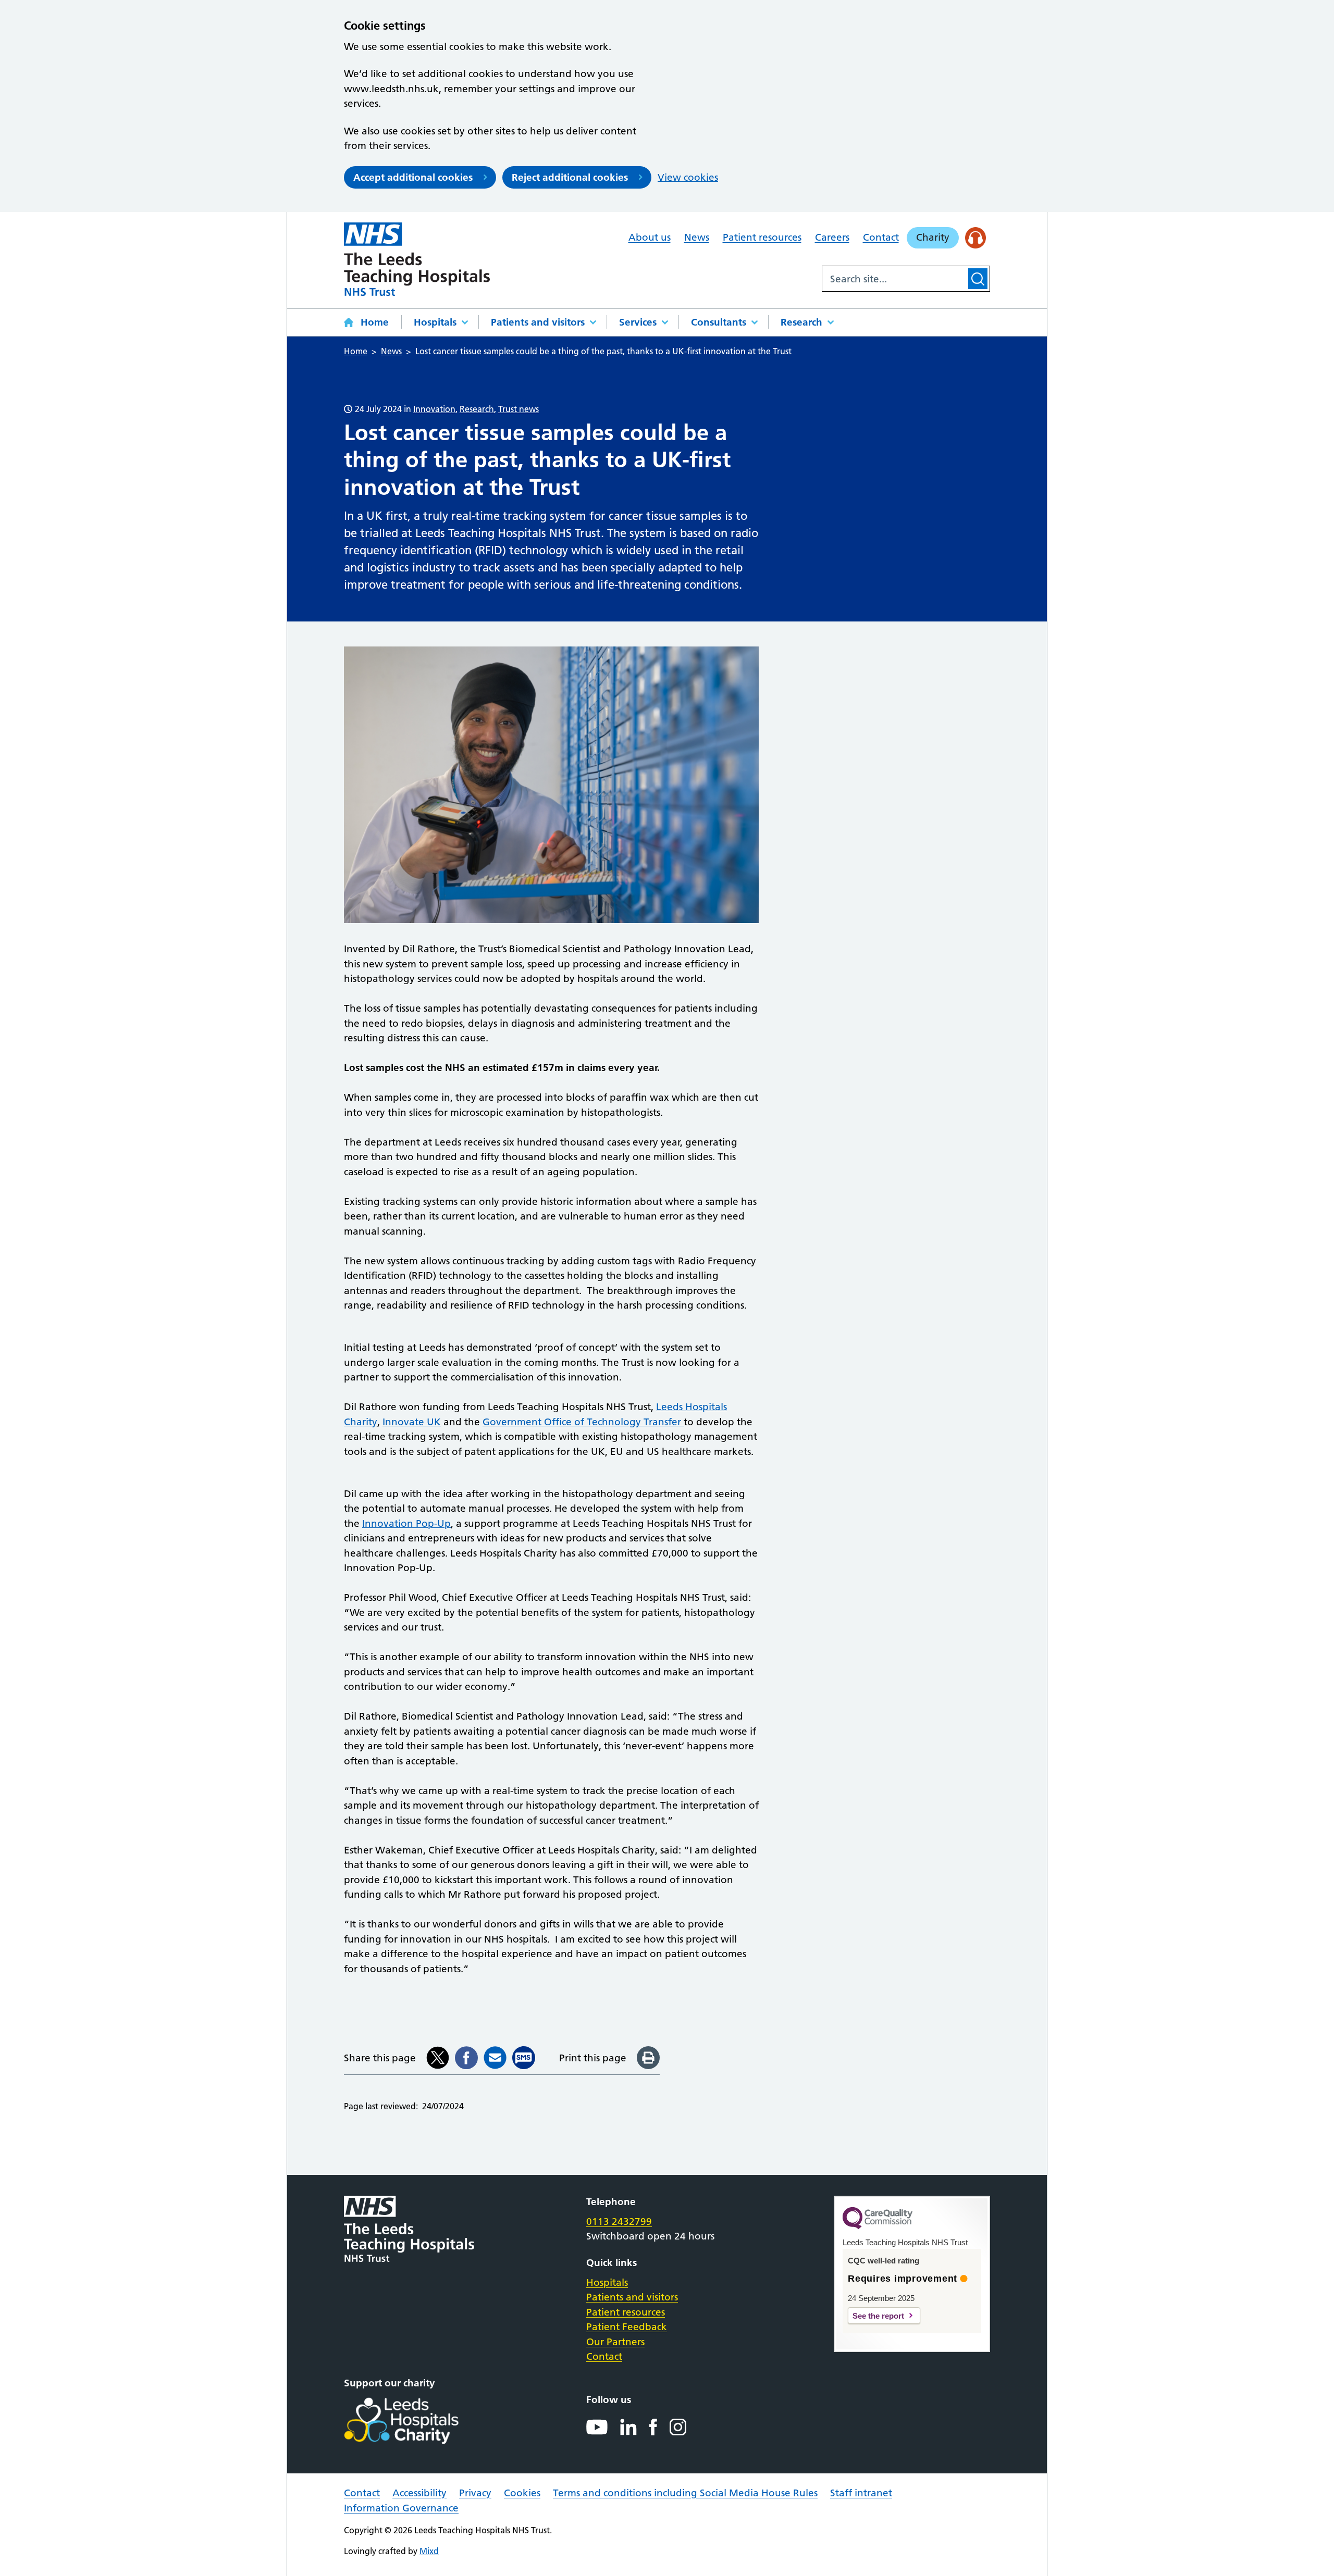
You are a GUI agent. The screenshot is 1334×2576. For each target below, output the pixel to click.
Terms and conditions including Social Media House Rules (685, 2493)
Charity (933, 237)
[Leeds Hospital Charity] (418, 2421)
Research (801, 322)
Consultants (719, 322)
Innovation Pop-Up (406, 1523)
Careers (832, 237)
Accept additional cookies (413, 177)
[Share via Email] (495, 2058)
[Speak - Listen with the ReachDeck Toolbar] (976, 238)
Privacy (475, 2493)
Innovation (434, 409)
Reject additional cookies (570, 177)
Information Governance (401, 2508)
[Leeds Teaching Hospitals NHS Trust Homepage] (417, 259)
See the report (878, 2316)
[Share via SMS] (524, 2058)
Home (375, 322)
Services (638, 322)
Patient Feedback (627, 2327)
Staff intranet (861, 2493)
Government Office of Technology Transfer (583, 1422)
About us (650, 237)
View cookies (688, 177)
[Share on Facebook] (466, 2058)
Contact (881, 237)
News (697, 237)
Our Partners (615, 2342)
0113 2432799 (619, 2222)
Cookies (522, 2493)
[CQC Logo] (878, 2226)
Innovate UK (412, 1422)
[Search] (978, 279)
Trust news (518, 409)
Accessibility (419, 2493)
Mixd (429, 2551)
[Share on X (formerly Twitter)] (438, 2058)
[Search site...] (894, 279)
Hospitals (435, 322)
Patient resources (762, 237)
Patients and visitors (538, 322)
